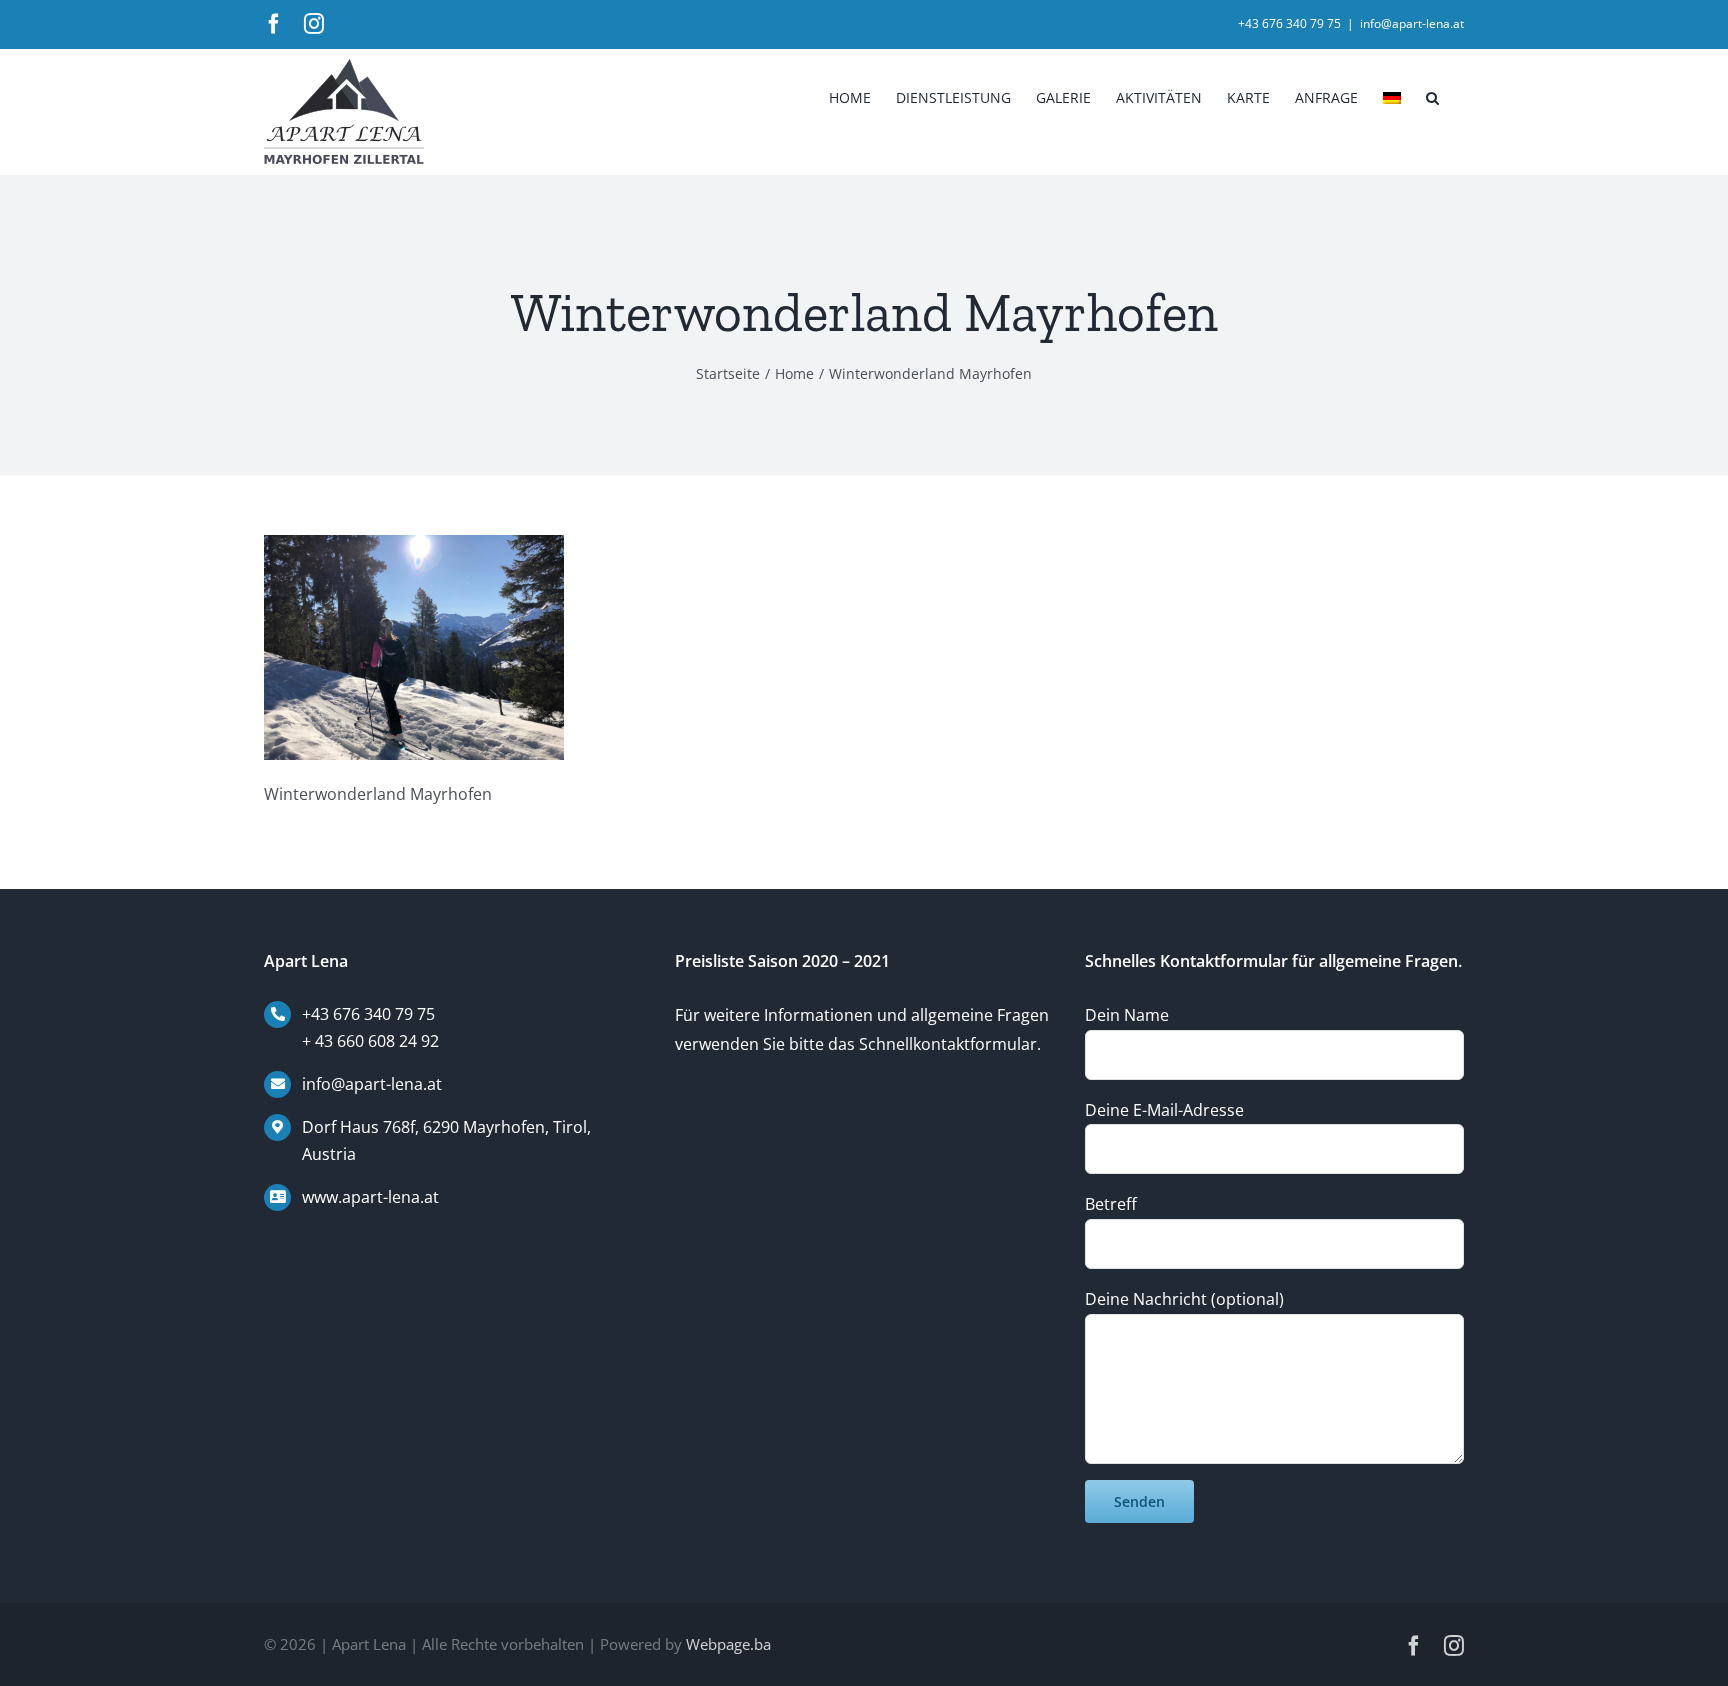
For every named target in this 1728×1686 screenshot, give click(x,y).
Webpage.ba (728, 1644)
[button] (1432, 96)
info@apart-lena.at (1412, 23)
